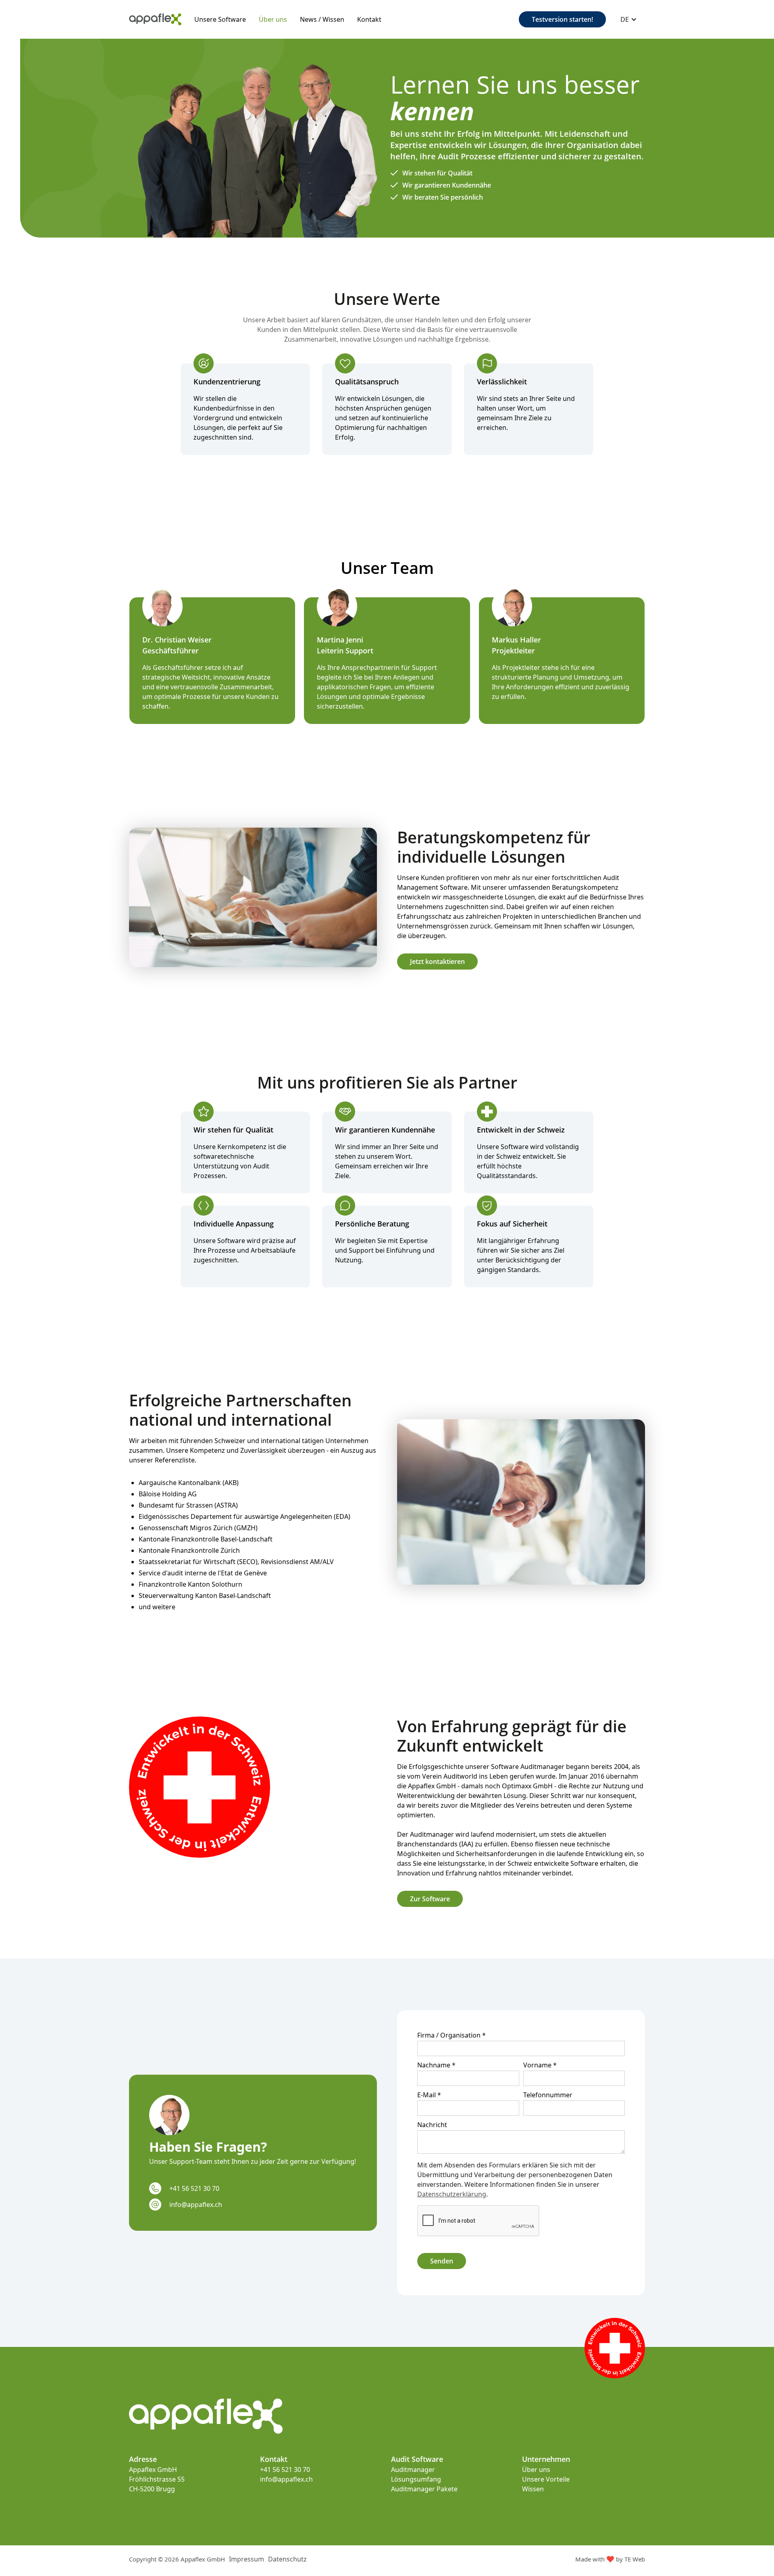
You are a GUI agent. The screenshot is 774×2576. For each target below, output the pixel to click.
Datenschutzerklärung (452, 2194)
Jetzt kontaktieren (437, 962)
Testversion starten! (562, 19)
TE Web (635, 2559)
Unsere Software (220, 19)
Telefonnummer (548, 2095)
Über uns (273, 19)
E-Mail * (429, 2095)
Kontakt (369, 19)
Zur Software (430, 1899)
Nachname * (436, 2065)
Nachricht (432, 2125)
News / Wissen (322, 19)
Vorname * (540, 2065)
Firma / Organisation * (451, 2035)
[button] (629, 19)
